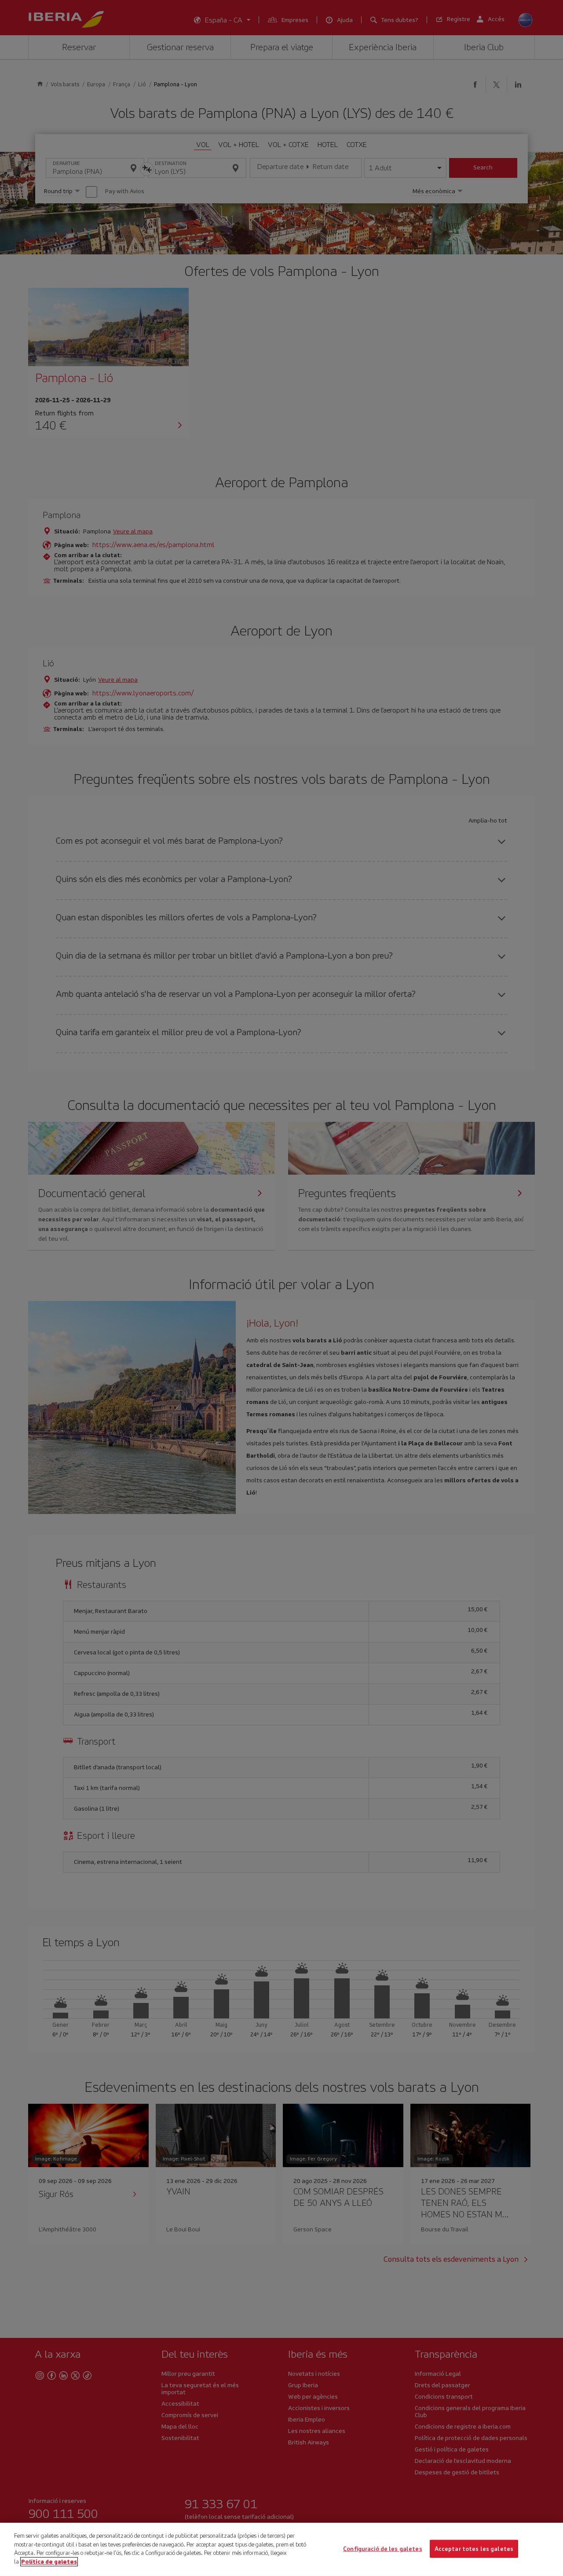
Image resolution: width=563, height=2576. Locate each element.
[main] (281, 2549)
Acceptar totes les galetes (474, 2548)
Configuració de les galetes (383, 2548)
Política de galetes (49, 2561)
